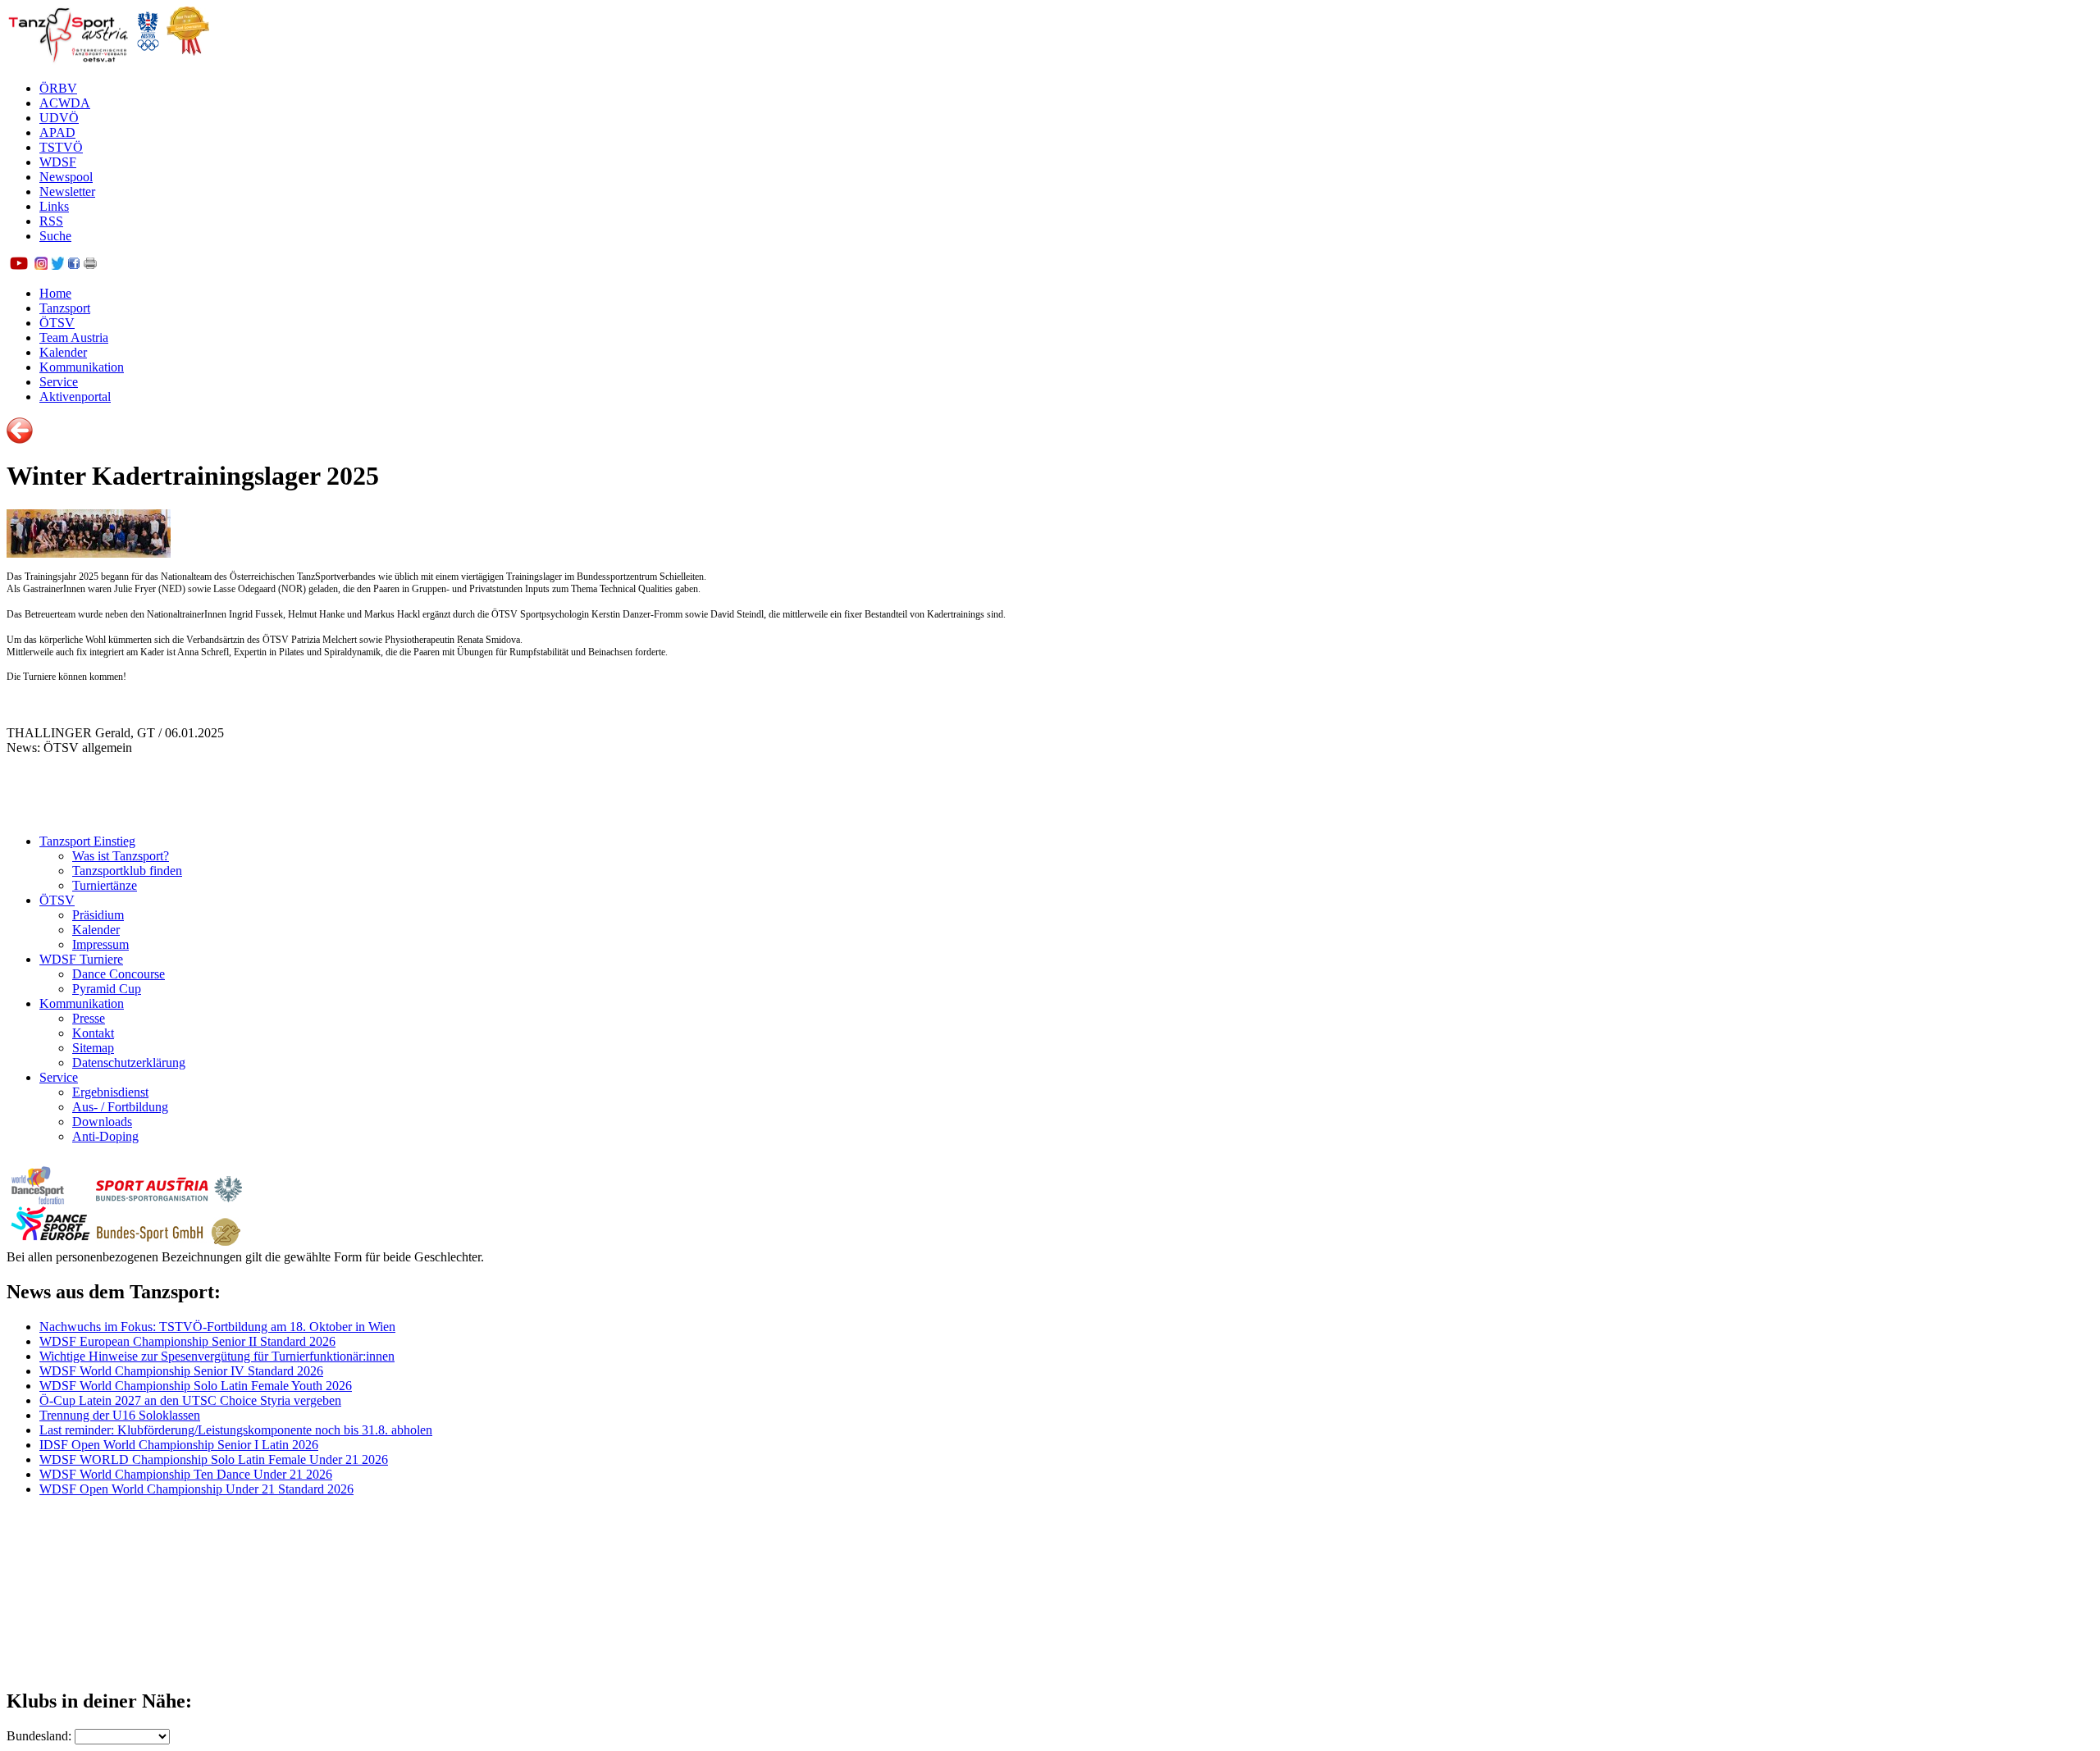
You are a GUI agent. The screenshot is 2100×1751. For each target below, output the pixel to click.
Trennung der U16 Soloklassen (120, 1415)
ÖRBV (58, 88)
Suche (55, 236)
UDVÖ (59, 118)
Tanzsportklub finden (127, 871)
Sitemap (93, 1048)
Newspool (66, 177)
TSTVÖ (61, 147)
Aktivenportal (75, 397)
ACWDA (65, 103)
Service (59, 382)
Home (55, 293)
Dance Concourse (119, 974)
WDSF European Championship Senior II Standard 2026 (187, 1341)
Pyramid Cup (107, 989)
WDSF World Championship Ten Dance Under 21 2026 (186, 1474)
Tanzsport (65, 308)
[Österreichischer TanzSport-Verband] (68, 60)
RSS (51, 221)
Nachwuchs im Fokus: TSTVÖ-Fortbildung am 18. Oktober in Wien (217, 1327)
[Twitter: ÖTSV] (57, 265)
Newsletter (67, 192)
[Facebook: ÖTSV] (74, 265)
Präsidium (98, 915)
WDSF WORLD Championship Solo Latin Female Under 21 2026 (214, 1459)
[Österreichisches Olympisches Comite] (148, 60)
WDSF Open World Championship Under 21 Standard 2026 (196, 1489)
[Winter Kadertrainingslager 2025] (89, 553)
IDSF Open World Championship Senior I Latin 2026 (179, 1445)
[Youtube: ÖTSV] (19, 265)
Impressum (100, 944)
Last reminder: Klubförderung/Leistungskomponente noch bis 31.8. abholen (236, 1430)
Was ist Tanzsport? (121, 856)
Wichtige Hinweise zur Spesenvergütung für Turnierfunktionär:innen (217, 1356)
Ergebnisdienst (110, 1092)
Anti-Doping (105, 1136)
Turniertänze (105, 885)
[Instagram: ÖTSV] (41, 265)
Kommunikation (82, 367)
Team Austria (74, 337)
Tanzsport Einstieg (87, 841)
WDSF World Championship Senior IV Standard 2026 (181, 1371)
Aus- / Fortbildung (120, 1107)
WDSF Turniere (81, 959)
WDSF (58, 162)
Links (54, 206)
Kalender (63, 352)
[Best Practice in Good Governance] (188, 60)
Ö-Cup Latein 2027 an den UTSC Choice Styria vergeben (190, 1400)
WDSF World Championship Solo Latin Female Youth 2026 (196, 1386)
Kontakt (93, 1033)
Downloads (102, 1122)
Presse (89, 1018)
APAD (57, 132)
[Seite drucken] (90, 265)
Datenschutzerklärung (129, 1062)
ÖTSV (57, 323)
